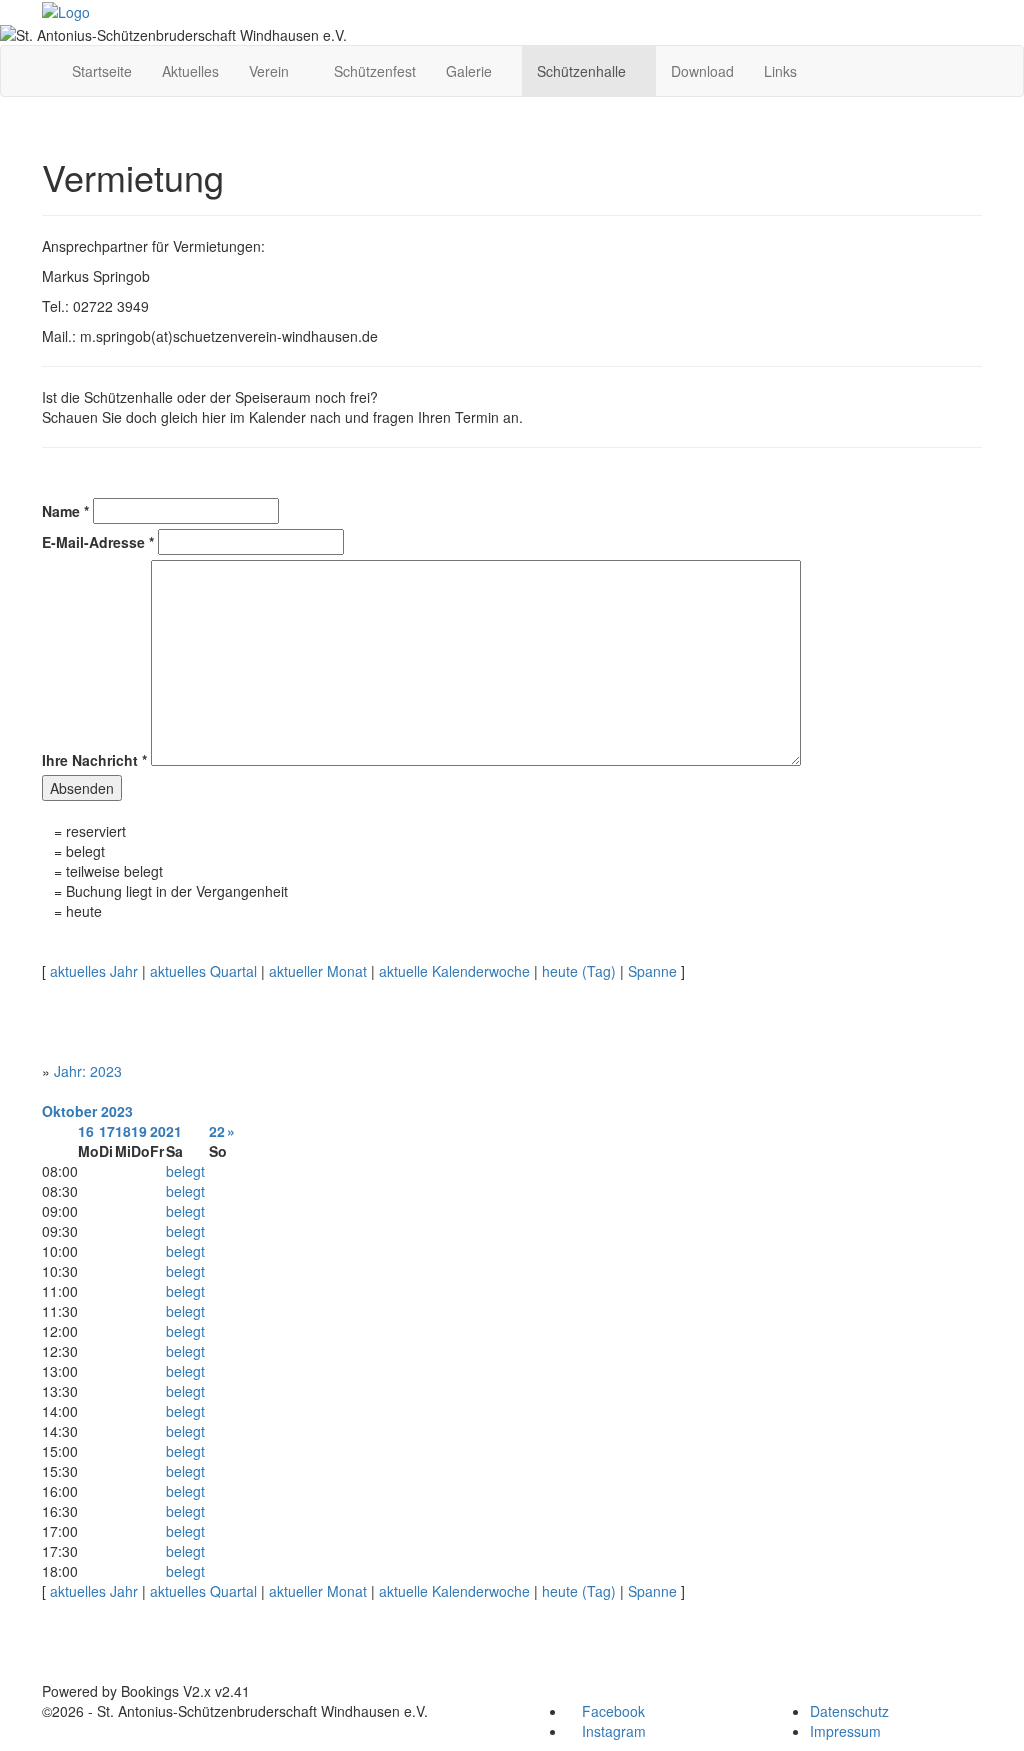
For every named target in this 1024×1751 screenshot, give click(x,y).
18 (123, 1131)
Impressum (845, 1731)
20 (158, 1131)
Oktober (69, 1111)
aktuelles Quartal (203, 971)
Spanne (652, 971)
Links (780, 71)
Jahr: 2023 (88, 1071)
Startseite (102, 71)
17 (107, 1131)
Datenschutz (849, 1711)
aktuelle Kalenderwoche (454, 971)
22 (217, 1131)
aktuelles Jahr (94, 971)
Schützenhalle (583, 71)
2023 (117, 1111)
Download (702, 71)
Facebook (611, 1711)
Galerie (471, 71)
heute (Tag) (579, 971)
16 (86, 1131)
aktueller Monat (318, 971)
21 (174, 1131)
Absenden (82, 788)
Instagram (612, 1731)
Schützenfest (375, 71)
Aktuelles (190, 71)
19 (139, 1131)
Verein (271, 71)
